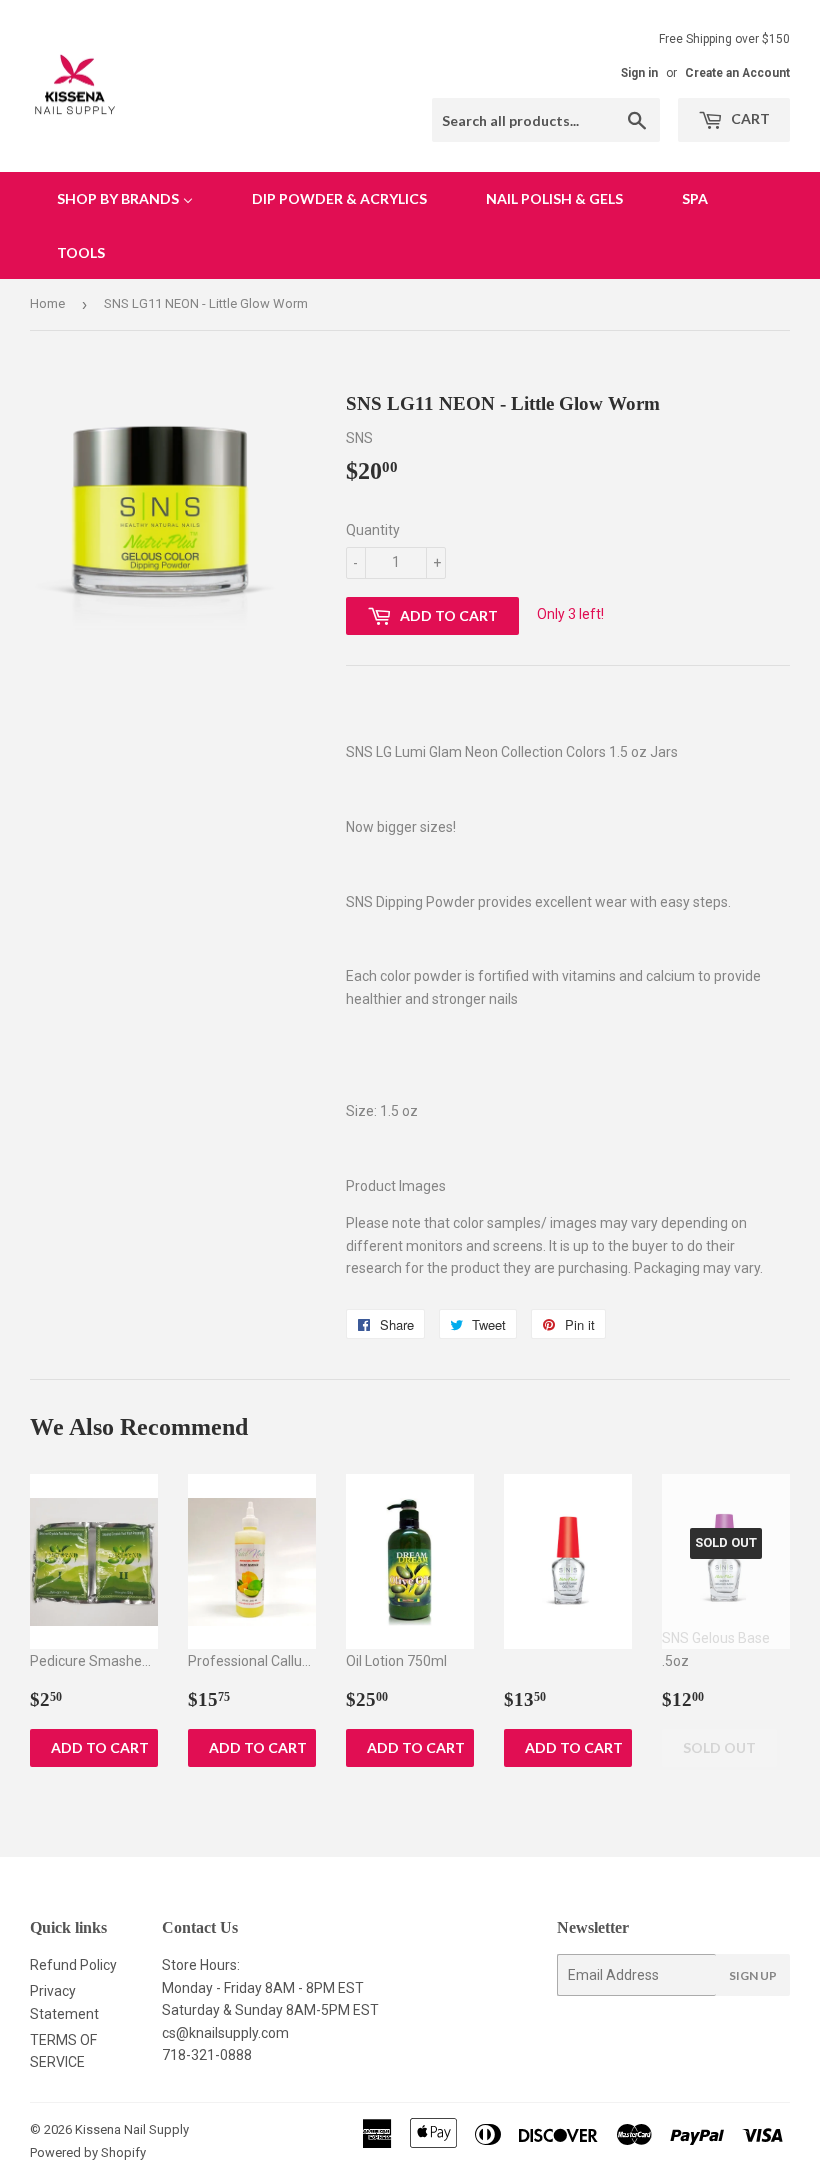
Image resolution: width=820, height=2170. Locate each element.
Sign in (639, 73)
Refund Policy (73, 1965)
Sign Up (753, 1975)
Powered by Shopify (88, 2152)
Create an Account (737, 73)
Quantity (373, 530)
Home (47, 303)
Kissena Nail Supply (132, 2129)
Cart (749, 118)
